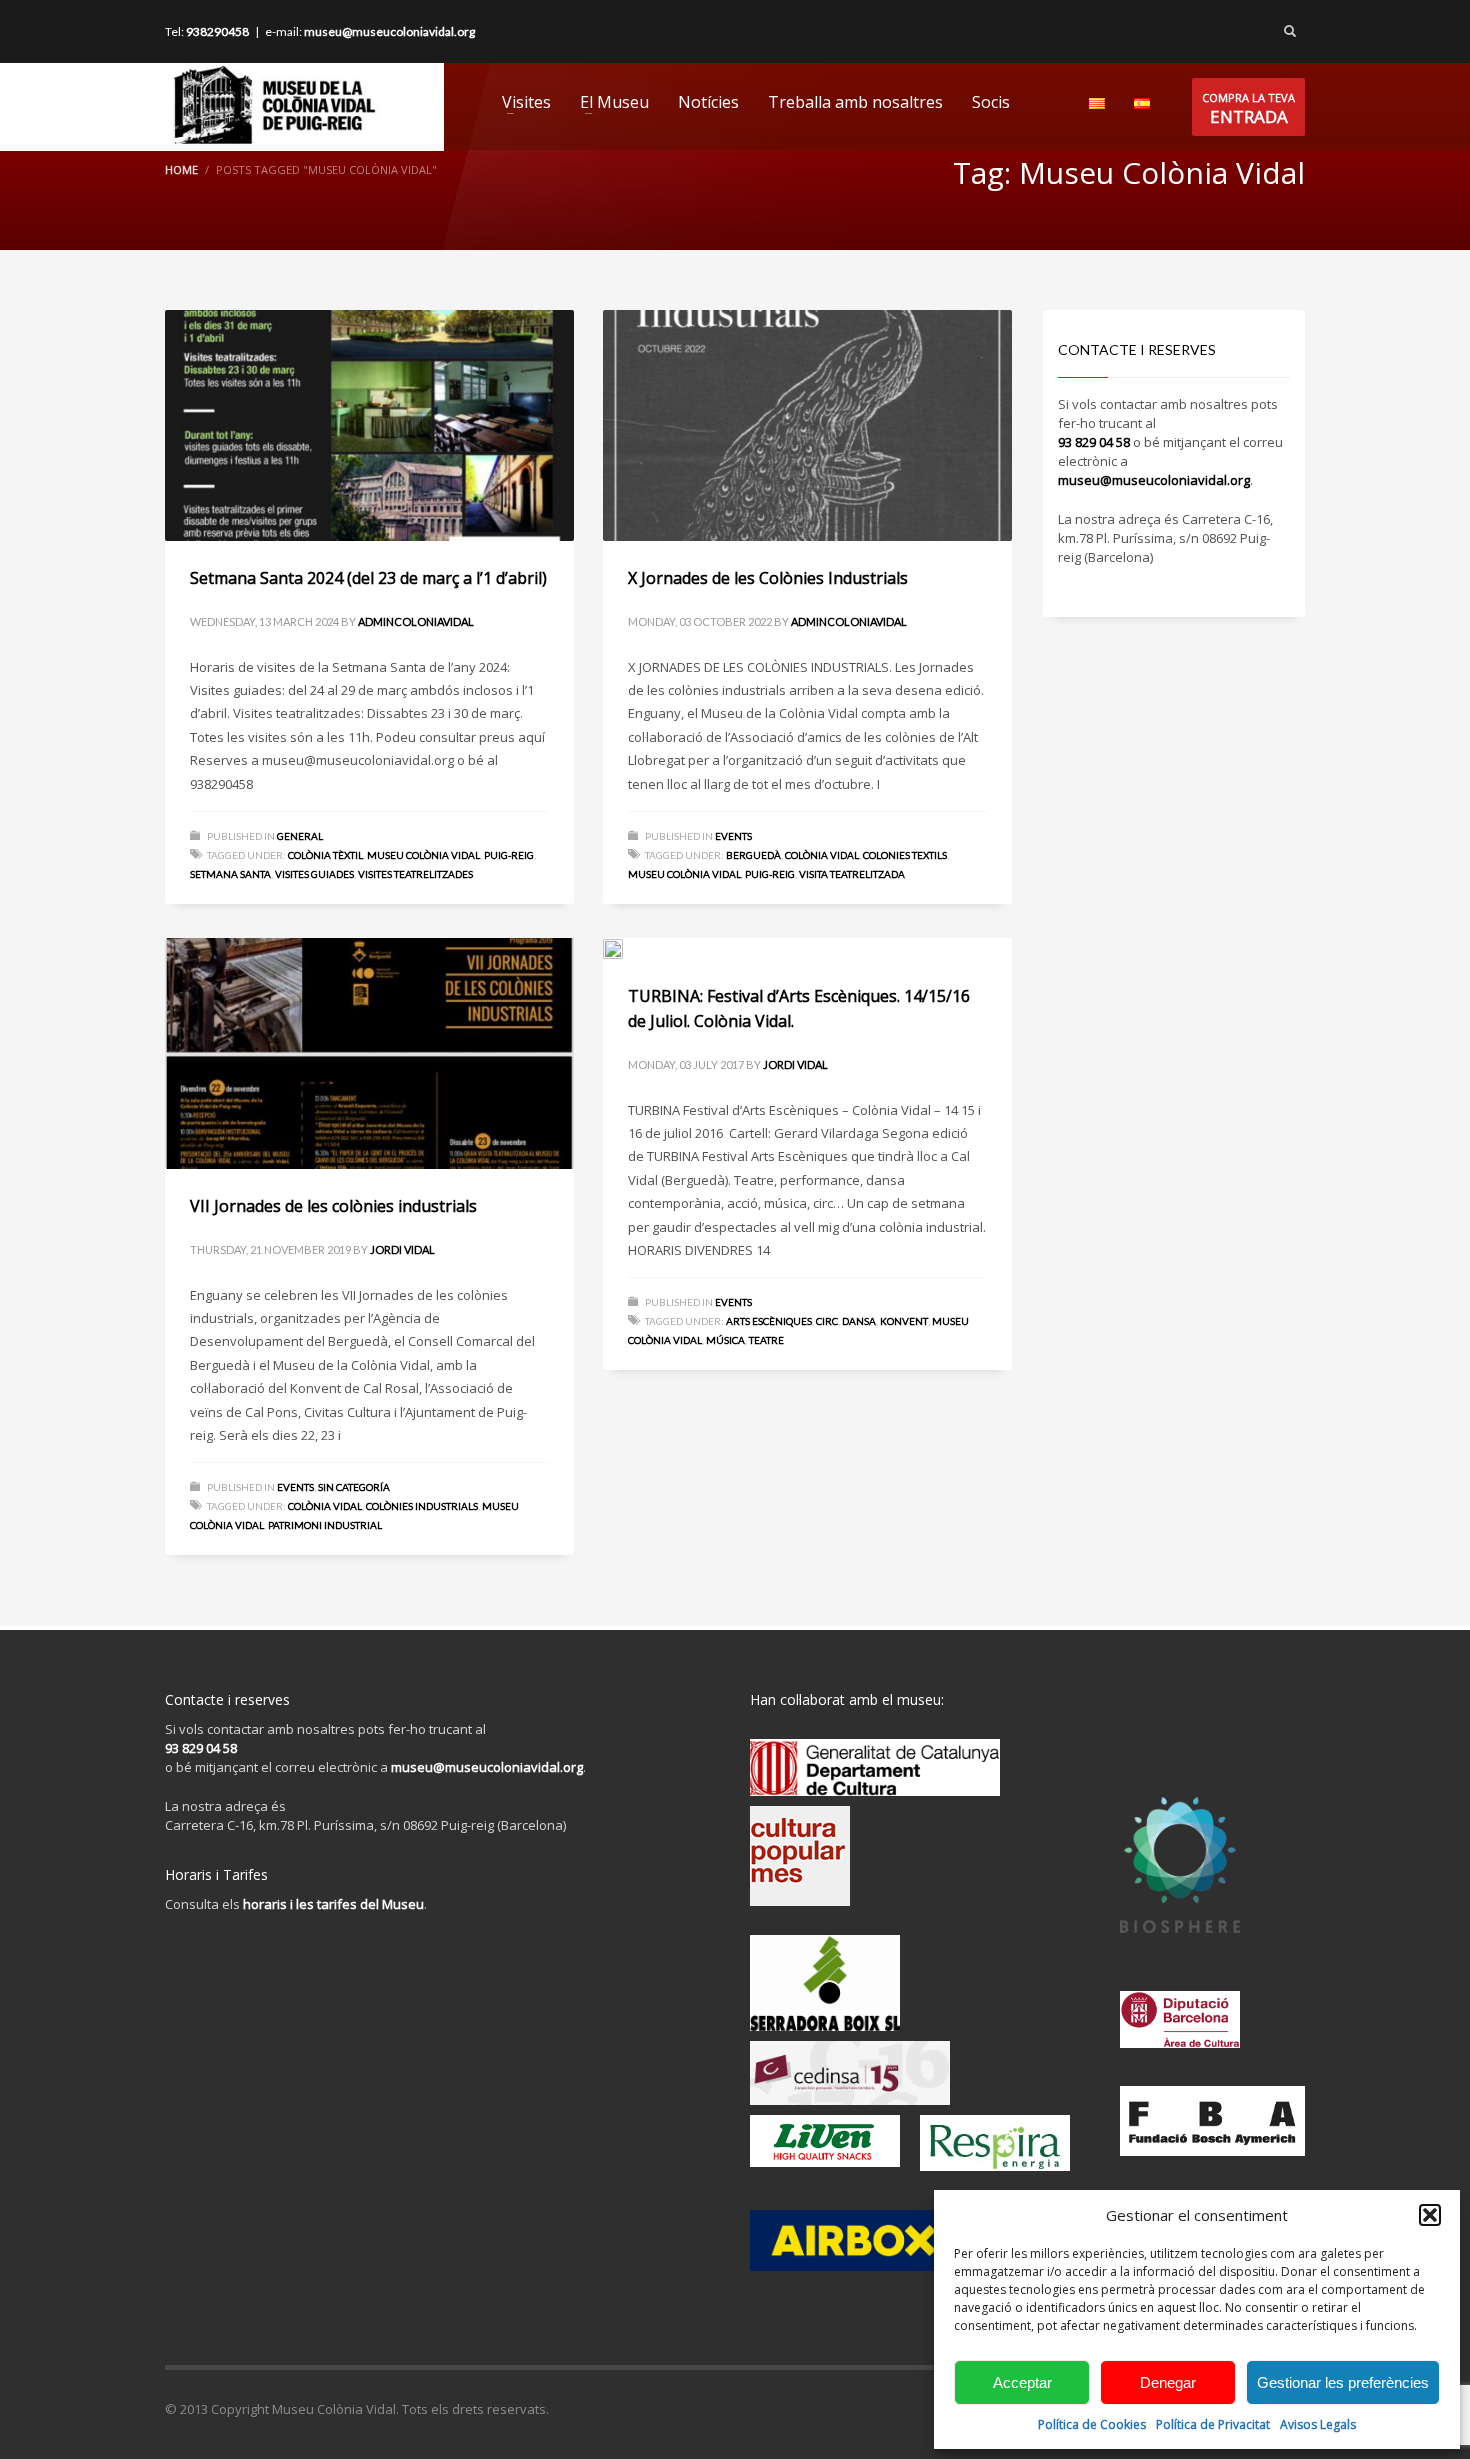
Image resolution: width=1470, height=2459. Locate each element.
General (300, 836)
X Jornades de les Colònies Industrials (768, 578)
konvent (904, 1321)
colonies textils (905, 855)
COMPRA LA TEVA (1248, 109)
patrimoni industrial (325, 1525)
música (725, 1340)
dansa (859, 1321)
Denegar (1168, 2382)
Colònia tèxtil (325, 855)
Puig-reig (509, 855)
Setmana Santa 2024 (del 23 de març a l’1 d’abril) (368, 578)
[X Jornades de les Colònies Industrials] (807, 426)
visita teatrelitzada (852, 874)
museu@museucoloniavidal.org (389, 31)
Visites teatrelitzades (415, 874)
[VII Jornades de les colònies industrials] (369, 1054)
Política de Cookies (1092, 2424)
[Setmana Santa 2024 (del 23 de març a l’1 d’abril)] (369, 426)
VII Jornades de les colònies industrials (333, 1206)
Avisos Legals (1318, 2424)
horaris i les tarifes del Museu (333, 1904)
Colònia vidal (822, 855)
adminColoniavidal (416, 621)
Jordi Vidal (402, 1249)
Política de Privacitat (1213, 2424)
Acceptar (1022, 2382)
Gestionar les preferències (1343, 2382)
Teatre (766, 1340)
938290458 (217, 31)
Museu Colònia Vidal (423, 855)
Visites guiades (314, 874)
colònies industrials (422, 1506)
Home (181, 169)
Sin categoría (354, 1487)
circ (827, 1321)
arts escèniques (769, 1321)
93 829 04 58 (1094, 442)
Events (733, 836)
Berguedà (753, 855)
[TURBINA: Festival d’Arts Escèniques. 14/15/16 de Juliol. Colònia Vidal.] (807, 948)
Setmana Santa (230, 874)
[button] (1430, 2215)
